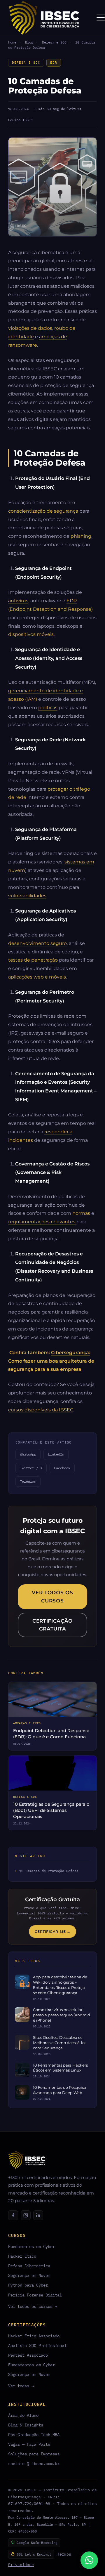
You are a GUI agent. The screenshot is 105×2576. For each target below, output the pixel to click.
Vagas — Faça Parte (29, 2444)
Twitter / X (31, 1468)
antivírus (18, 601)
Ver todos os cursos (52, 1596)
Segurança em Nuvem (29, 2275)
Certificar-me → (53, 1931)
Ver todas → (21, 2386)
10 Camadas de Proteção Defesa (49, 1871)
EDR (54, 63)
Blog (29, 42)
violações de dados (30, 328)
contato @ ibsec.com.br (34, 2463)
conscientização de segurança (43, 511)
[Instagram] (26, 2215)
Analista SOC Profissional (37, 2345)
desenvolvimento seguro (37, 943)
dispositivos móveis (31, 634)
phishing (81, 536)
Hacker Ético (22, 2256)
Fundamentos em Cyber (32, 2246)
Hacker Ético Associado (34, 2336)
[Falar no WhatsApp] (89, 2560)
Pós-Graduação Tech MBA (34, 2434)
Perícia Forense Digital (35, 2295)
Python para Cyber (28, 2285)
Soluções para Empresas (34, 2454)
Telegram (28, 1481)
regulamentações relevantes (42, 1222)
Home (12, 42)
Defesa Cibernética (29, 2266)
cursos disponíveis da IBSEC (41, 1410)
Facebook (62, 1468)
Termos (64, 2554)
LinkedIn (56, 1454)
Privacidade (21, 2565)
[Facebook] (13, 2215)
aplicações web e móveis (37, 977)
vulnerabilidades (27, 896)
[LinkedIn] (38, 2215)
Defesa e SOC (54, 42)
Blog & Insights (26, 2425)
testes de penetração (33, 960)
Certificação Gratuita (52, 1625)
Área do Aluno (23, 2415)
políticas (48, 707)
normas (81, 1213)
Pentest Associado (28, 2355)
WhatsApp (28, 1454)
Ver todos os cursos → (33, 2306)
